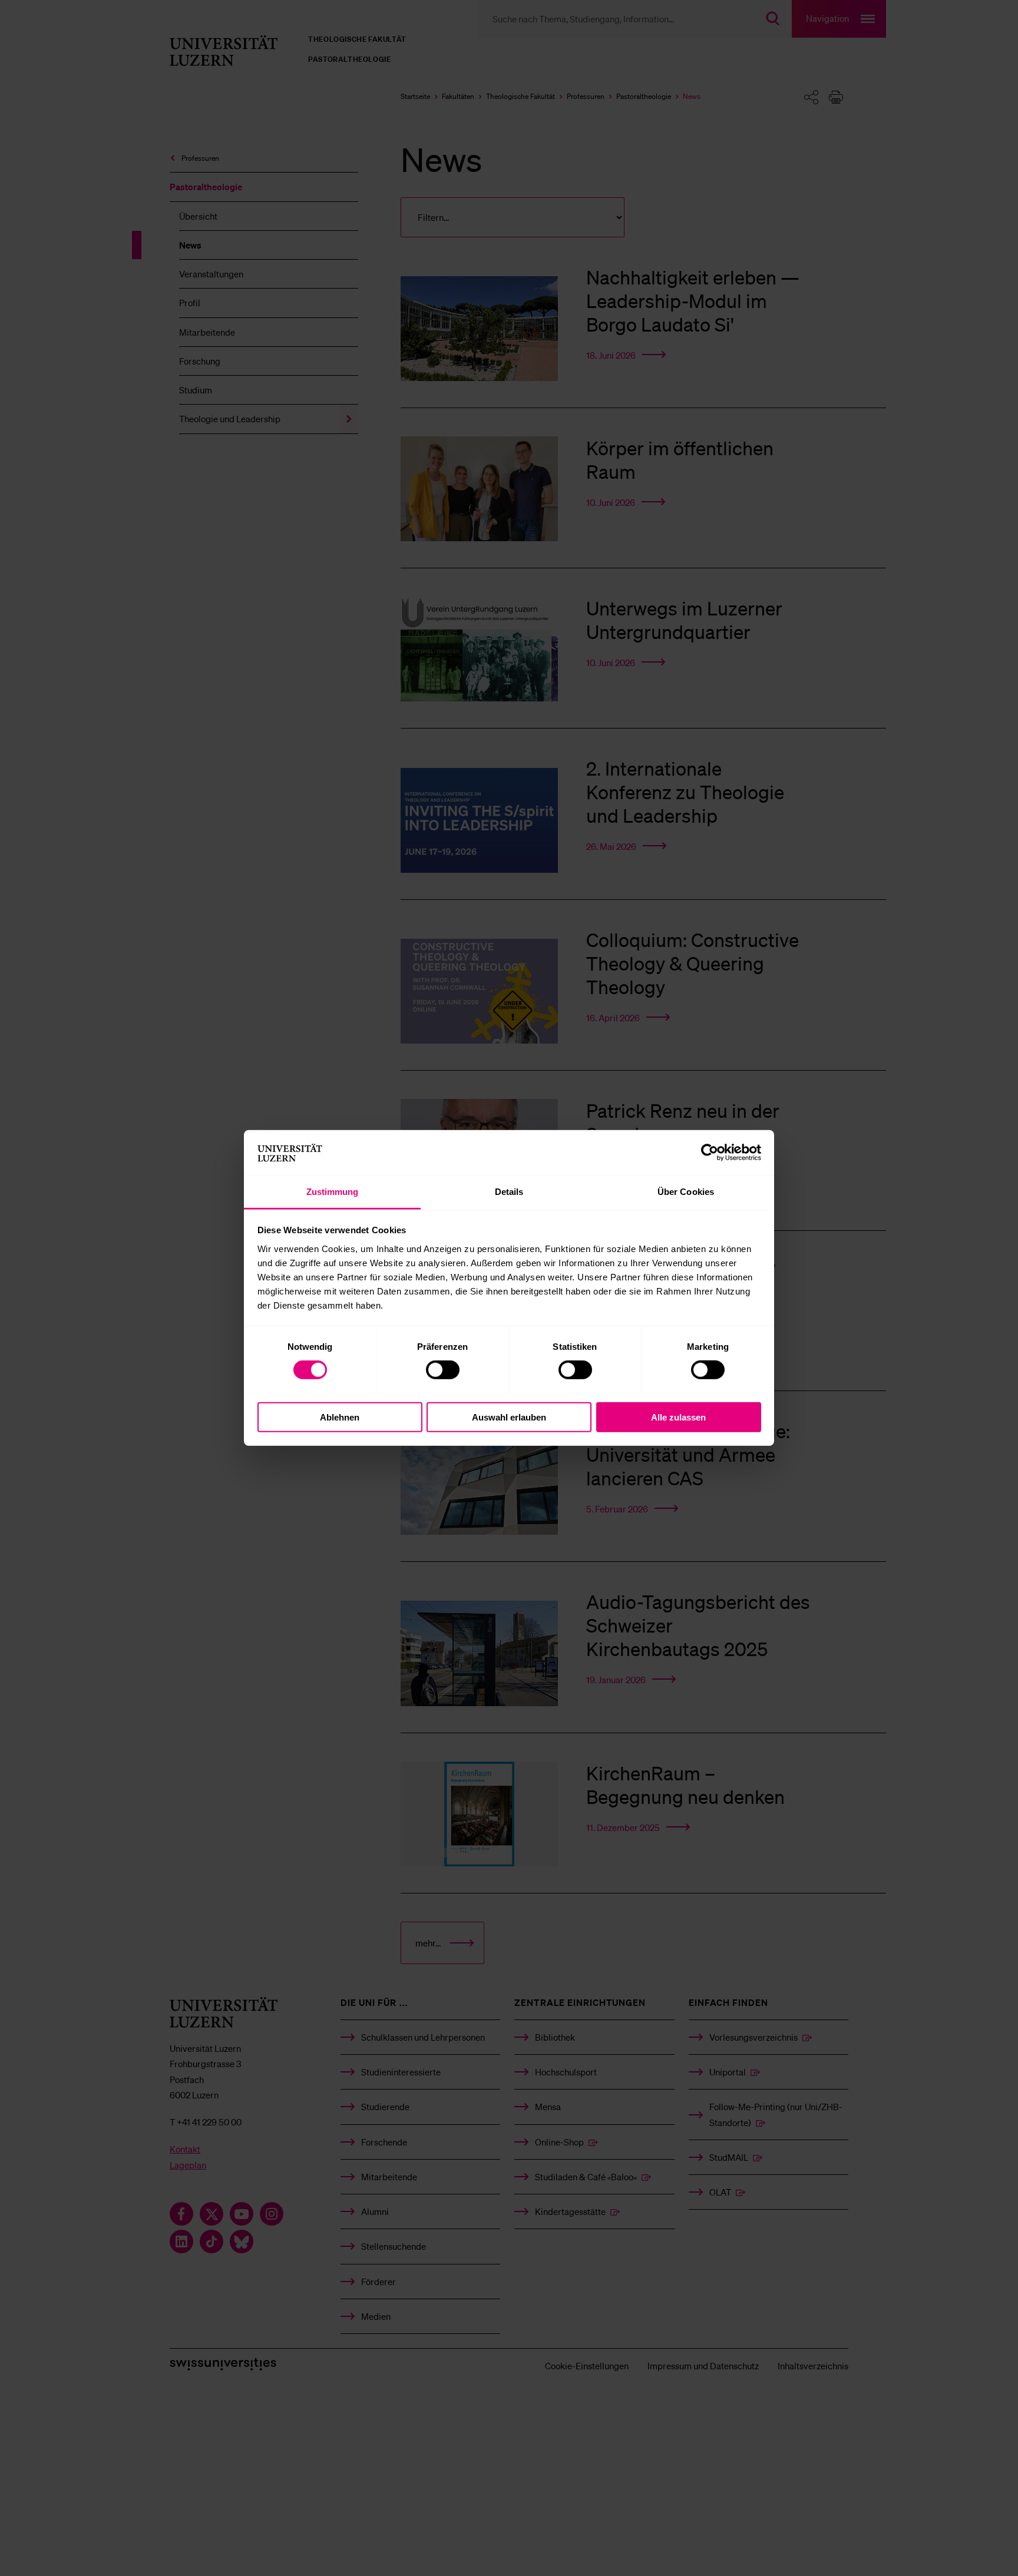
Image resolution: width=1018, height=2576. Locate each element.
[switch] (443, 1370)
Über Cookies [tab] (686, 1192)
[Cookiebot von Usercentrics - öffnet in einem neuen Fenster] (710, 1153)
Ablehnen (340, 1417)
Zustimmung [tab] (333, 1192)
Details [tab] (509, 1192)
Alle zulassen (678, 1417)
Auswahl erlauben (509, 1417)
